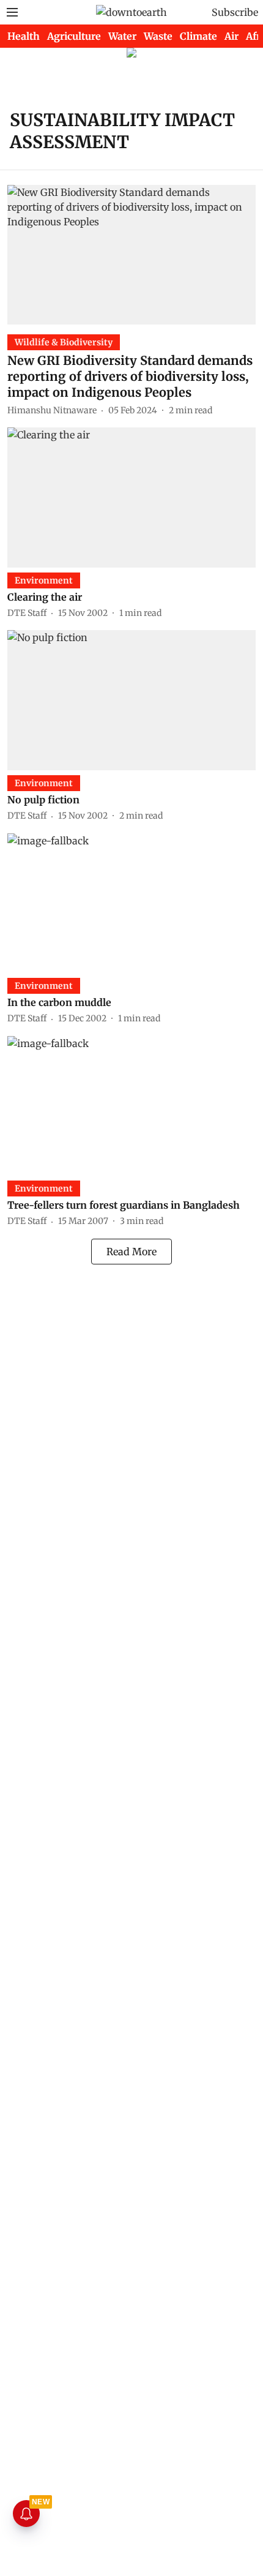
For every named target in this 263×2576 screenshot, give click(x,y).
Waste (158, 36)
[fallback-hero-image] (131, 255)
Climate (198, 36)
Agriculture (74, 36)
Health (24, 36)
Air (232, 36)
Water (122, 36)
